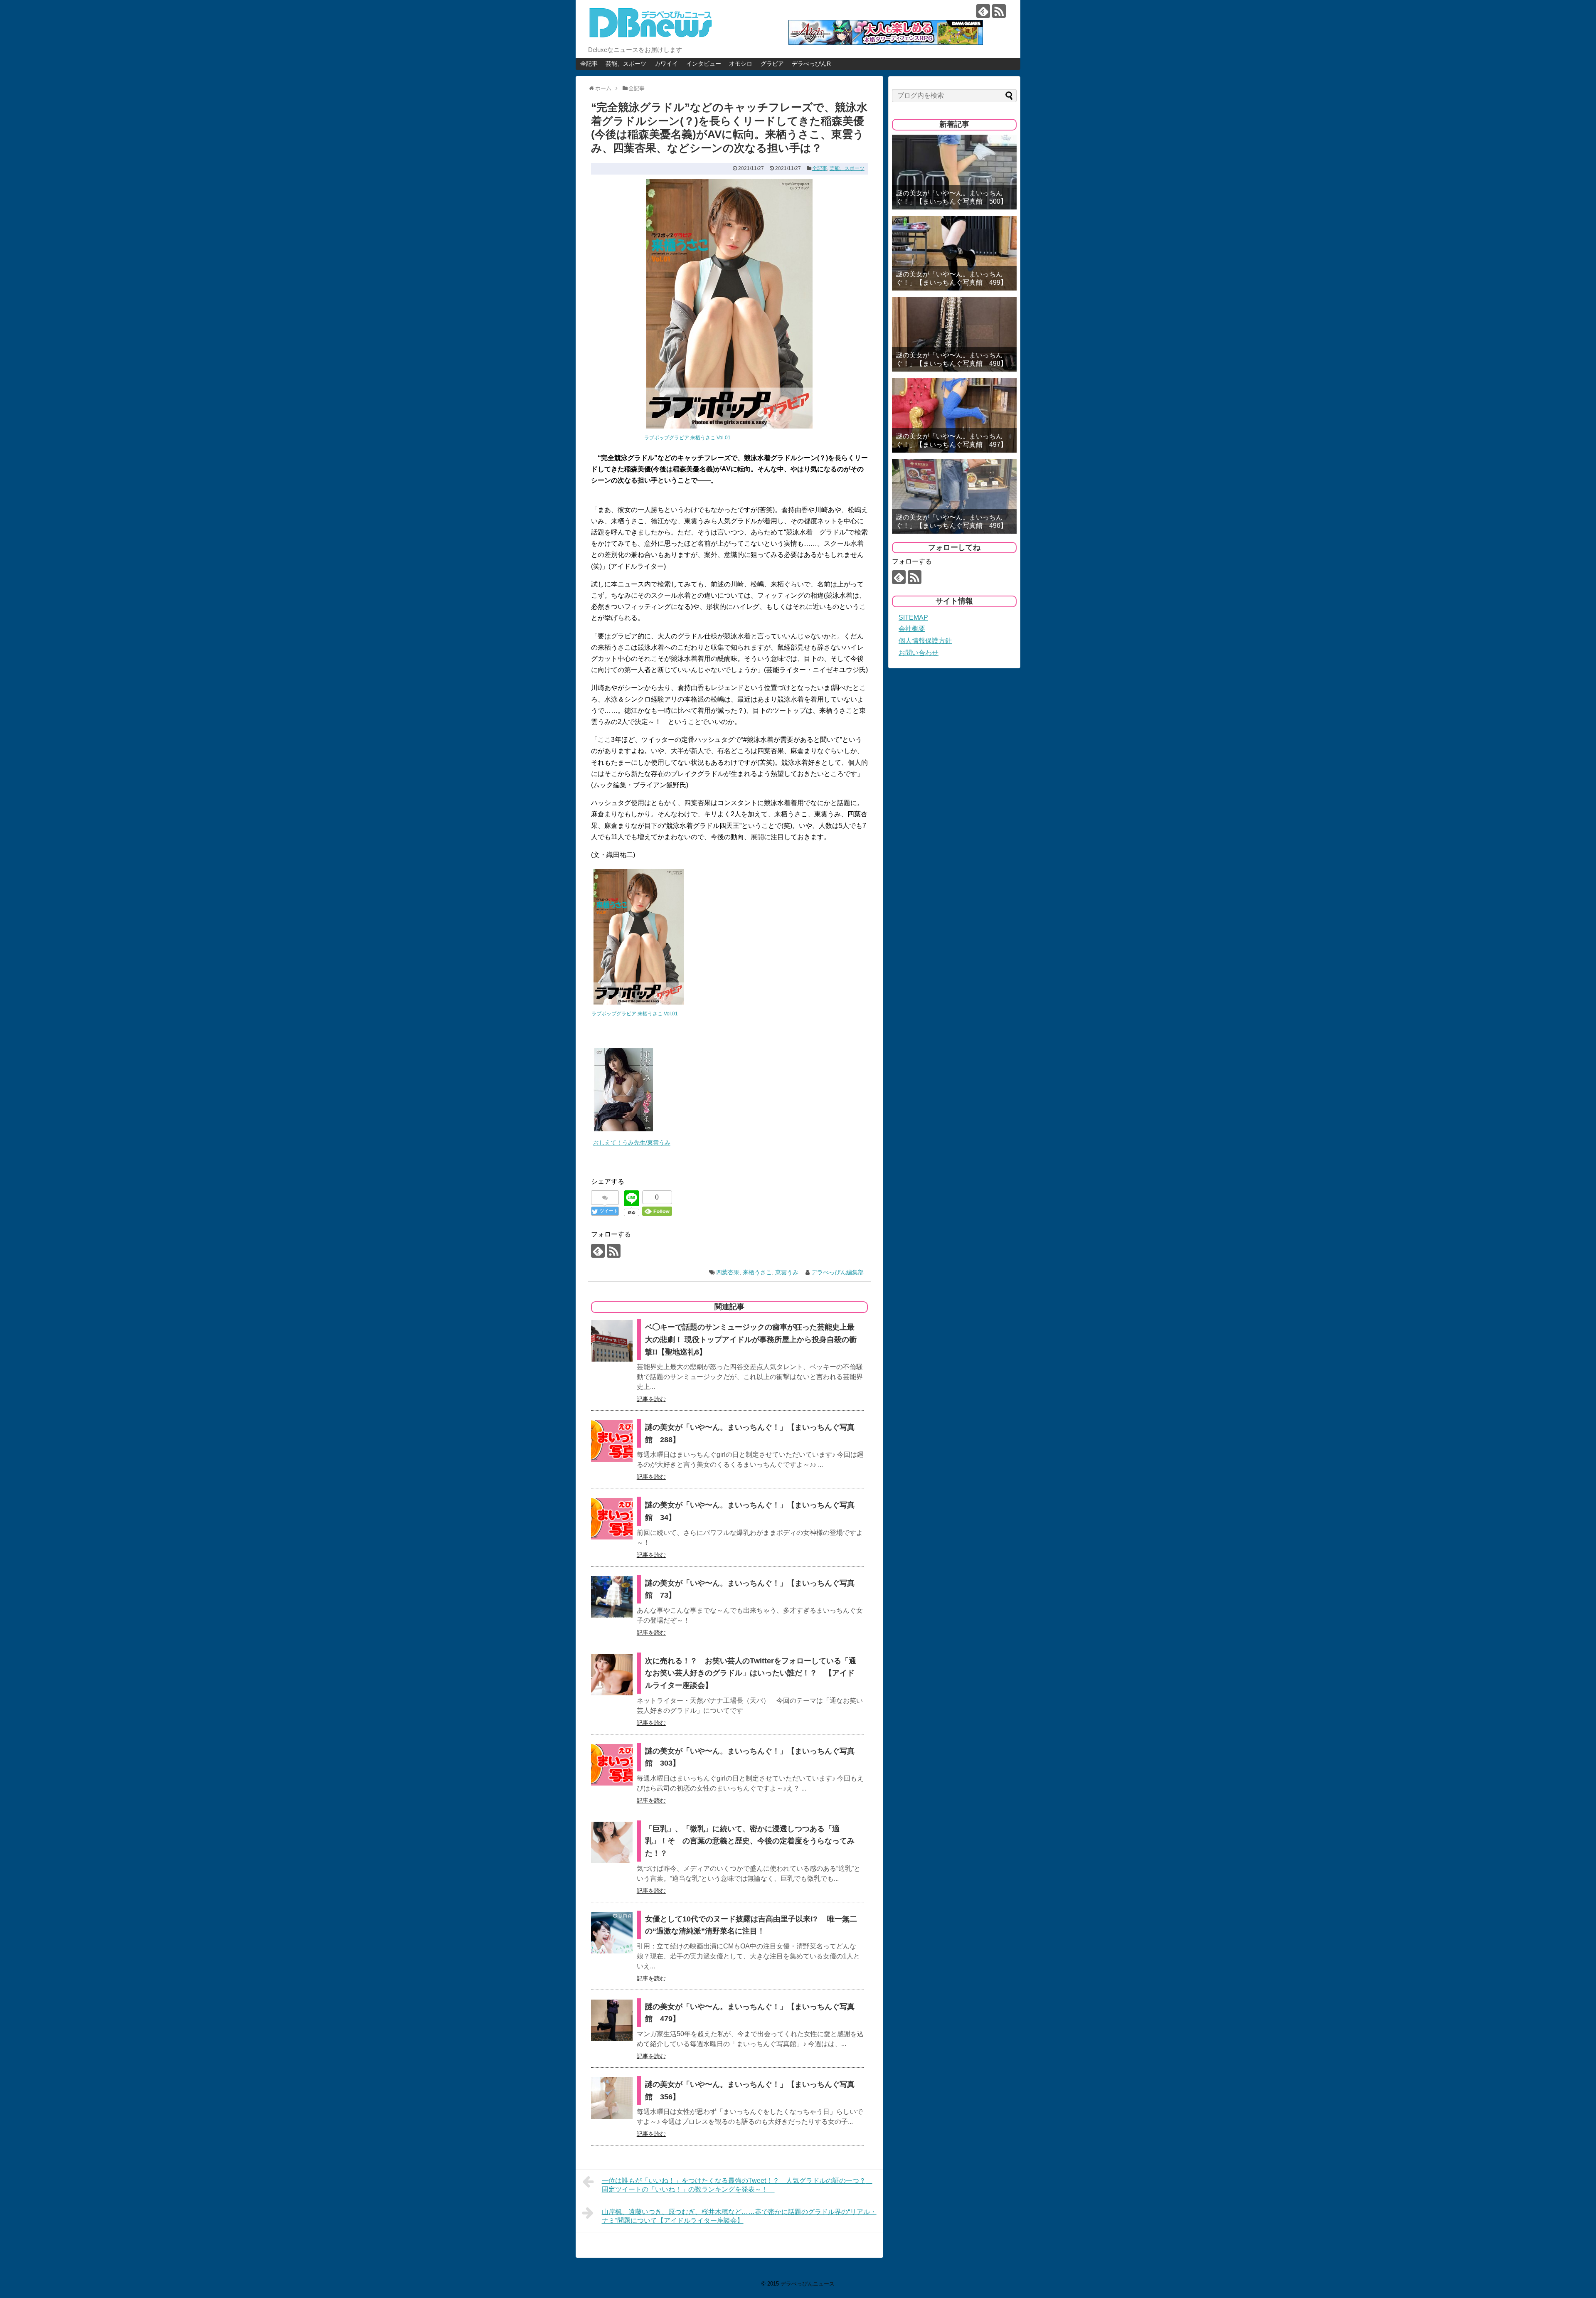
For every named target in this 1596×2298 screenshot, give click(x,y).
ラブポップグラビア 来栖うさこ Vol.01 (687, 438)
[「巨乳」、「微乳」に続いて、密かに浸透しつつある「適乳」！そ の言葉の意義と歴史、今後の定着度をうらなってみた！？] (612, 1842)
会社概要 (912, 629)
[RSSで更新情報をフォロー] (999, 11)
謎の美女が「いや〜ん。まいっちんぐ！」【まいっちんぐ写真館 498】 (952, 359)
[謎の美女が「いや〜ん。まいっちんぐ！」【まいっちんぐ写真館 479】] (612, 2020)
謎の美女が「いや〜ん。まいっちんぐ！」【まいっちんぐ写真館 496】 (952, 521)
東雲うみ (787, 1272)
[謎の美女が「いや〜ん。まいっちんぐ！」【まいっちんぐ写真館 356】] (612, 2098)
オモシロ (741, 64)
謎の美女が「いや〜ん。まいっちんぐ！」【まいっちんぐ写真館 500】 (952, 197)
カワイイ (666, 64)
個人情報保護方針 (925, 641)
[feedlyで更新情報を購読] (983, 11)
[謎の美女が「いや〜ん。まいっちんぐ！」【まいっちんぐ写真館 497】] (954, 415)
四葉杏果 (728, 1272)
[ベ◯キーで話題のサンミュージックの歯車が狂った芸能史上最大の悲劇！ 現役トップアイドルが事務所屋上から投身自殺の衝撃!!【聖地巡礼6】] (612, 1341)
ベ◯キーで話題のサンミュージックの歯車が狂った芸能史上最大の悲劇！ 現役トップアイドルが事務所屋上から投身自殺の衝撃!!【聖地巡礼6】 (751, 1339)
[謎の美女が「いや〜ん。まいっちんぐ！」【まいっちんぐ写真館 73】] (612, 1597)
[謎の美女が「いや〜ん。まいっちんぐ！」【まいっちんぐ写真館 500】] (954, 172)
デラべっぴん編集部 (837, 1272)
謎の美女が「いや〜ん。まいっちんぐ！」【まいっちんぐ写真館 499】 (952, 278)
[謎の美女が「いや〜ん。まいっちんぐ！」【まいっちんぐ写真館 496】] (954, 496)
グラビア (772, 64)
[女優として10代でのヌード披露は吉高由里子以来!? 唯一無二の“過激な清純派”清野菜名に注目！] (612, 1933)
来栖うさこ (757, 1272)
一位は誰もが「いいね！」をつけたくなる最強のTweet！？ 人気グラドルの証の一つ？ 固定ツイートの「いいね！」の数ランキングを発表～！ (737, 2185)
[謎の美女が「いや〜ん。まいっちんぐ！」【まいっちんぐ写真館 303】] (612, 1765)
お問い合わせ (919, 653)
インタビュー (704, 64)
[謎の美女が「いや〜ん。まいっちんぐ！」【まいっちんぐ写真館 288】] (612, 1441)
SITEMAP (913, 617)
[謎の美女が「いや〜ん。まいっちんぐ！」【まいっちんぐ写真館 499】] (954, 253)
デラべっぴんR (811, 64)
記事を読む (651, 1399)
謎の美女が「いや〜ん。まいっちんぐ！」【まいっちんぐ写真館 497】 (952, 440)
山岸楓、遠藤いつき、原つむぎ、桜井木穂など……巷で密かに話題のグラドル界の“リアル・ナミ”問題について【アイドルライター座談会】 (739, 2216)
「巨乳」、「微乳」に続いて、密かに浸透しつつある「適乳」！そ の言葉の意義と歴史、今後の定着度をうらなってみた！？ (750, 1841)
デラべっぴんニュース (808, 2284)
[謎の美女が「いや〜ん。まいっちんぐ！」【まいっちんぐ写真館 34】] (612, 1519)
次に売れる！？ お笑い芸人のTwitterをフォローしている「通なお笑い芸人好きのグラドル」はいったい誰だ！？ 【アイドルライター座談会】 (751, 1673)
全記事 (589, 64)
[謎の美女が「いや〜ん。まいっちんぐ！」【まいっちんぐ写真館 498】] (954, 334)
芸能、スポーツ (626, 64)
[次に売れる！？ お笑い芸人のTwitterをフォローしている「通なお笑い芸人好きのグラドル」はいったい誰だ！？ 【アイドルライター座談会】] (612, 1675)
